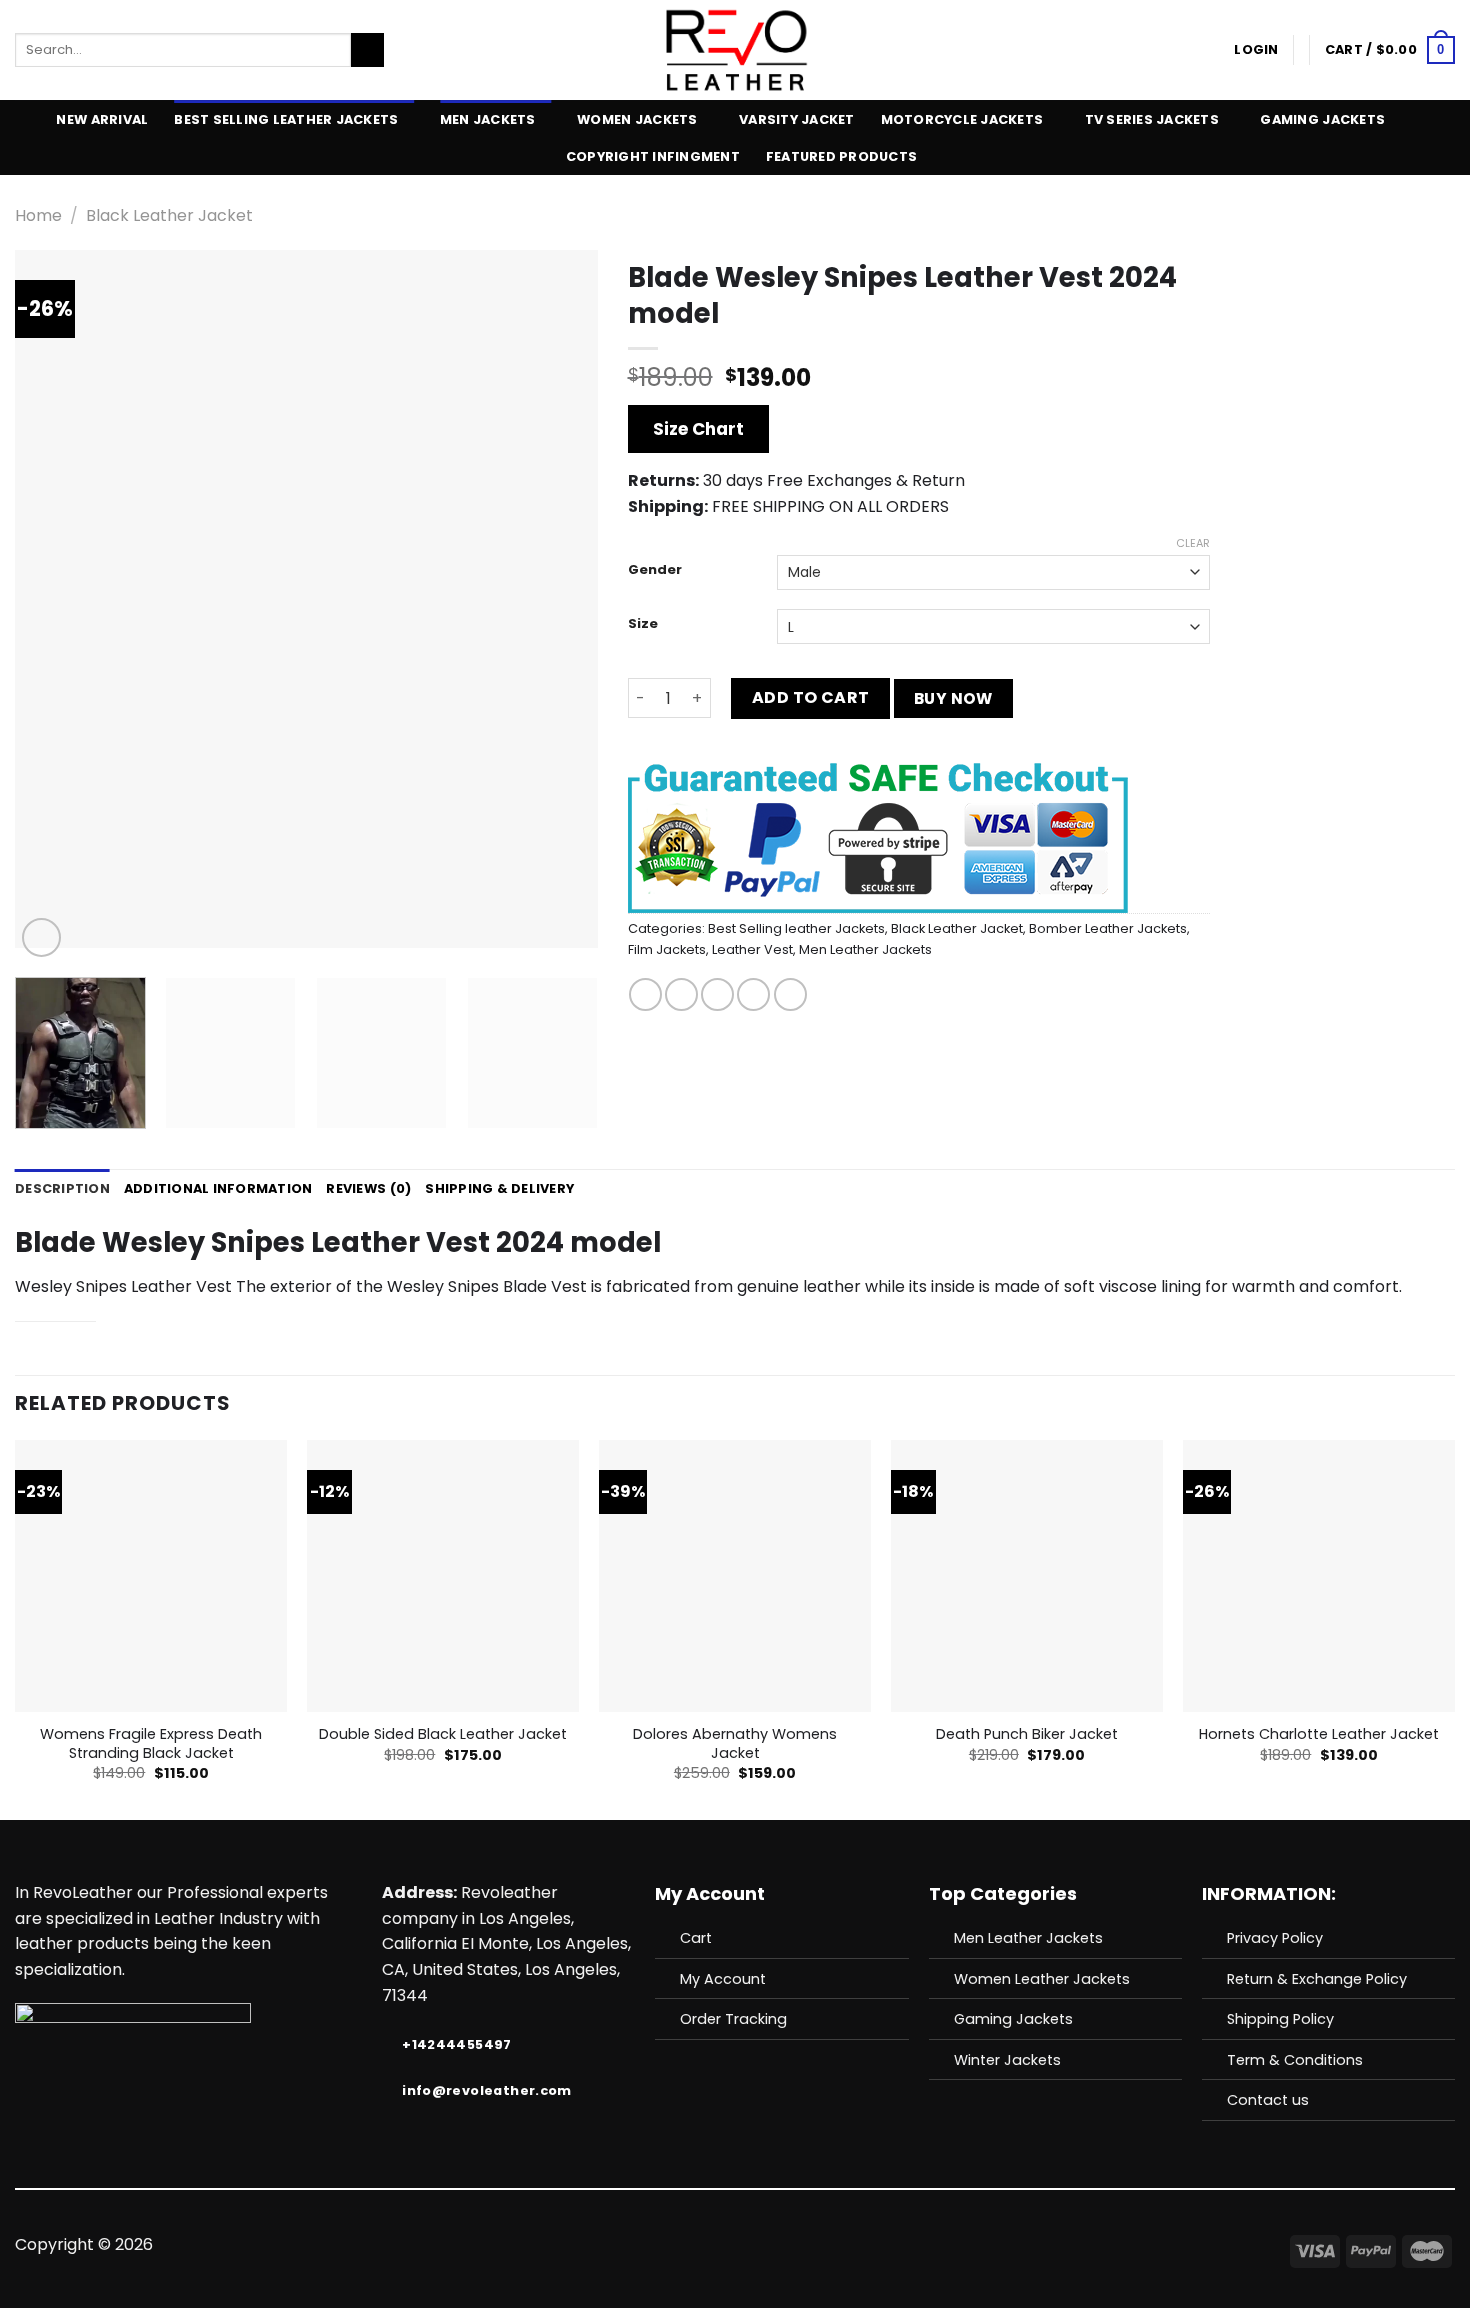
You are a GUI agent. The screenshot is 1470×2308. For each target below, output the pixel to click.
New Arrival (102, 119)
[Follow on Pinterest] (784, 2245)
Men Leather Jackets (865, 949)
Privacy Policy (1275, 1938)
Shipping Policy (1280, 2019)
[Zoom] (41, 937)
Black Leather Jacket (169, 215)
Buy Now (953, 698)
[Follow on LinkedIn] (808, 2245)
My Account (723, 1979)
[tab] (62, 1189)
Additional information (218, 1188)
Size (643, 624)
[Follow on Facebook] (661, 2245)
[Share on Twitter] (681, 994)
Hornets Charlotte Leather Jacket (1319, 1734)
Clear (1193, 543)
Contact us (1268, 2100)
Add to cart (811, 697)
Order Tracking (733, 2019)
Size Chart (698, 429)
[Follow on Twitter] (710, 2245)
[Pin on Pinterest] (753, 994)
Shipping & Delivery (499, 1188)
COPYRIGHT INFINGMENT (653, 156)
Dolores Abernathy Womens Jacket (735, 1743)
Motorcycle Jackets (962, 119)
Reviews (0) (368, 1188)
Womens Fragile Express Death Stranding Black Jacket (151, 1743)
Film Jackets (667, 949)
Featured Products (841, 156)
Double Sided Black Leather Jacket (443, 1734)
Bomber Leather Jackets (1108, 928)
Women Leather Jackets (1042, 1979)
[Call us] (759, 2245)
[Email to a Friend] (717, 994)
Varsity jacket (797, 119)
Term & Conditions (1295, 2060)
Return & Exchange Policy (1317, 1979)
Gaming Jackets (1322, 119)
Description (62, 1188)
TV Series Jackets (1152, 119)
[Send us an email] (735, 2245)
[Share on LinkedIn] (790, 994)
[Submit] (367, 50)
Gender (655, 570)
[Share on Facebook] (645, 994)
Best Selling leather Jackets (286, 119)
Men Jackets (488, 119)
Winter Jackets (1007, 2060)
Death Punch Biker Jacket (1027, 1734)
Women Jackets (637, 119)
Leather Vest (752, 949)
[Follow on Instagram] (686, 2245)
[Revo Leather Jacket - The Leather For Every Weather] (735, 50)
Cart (696, 1938)
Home (38, 215)
